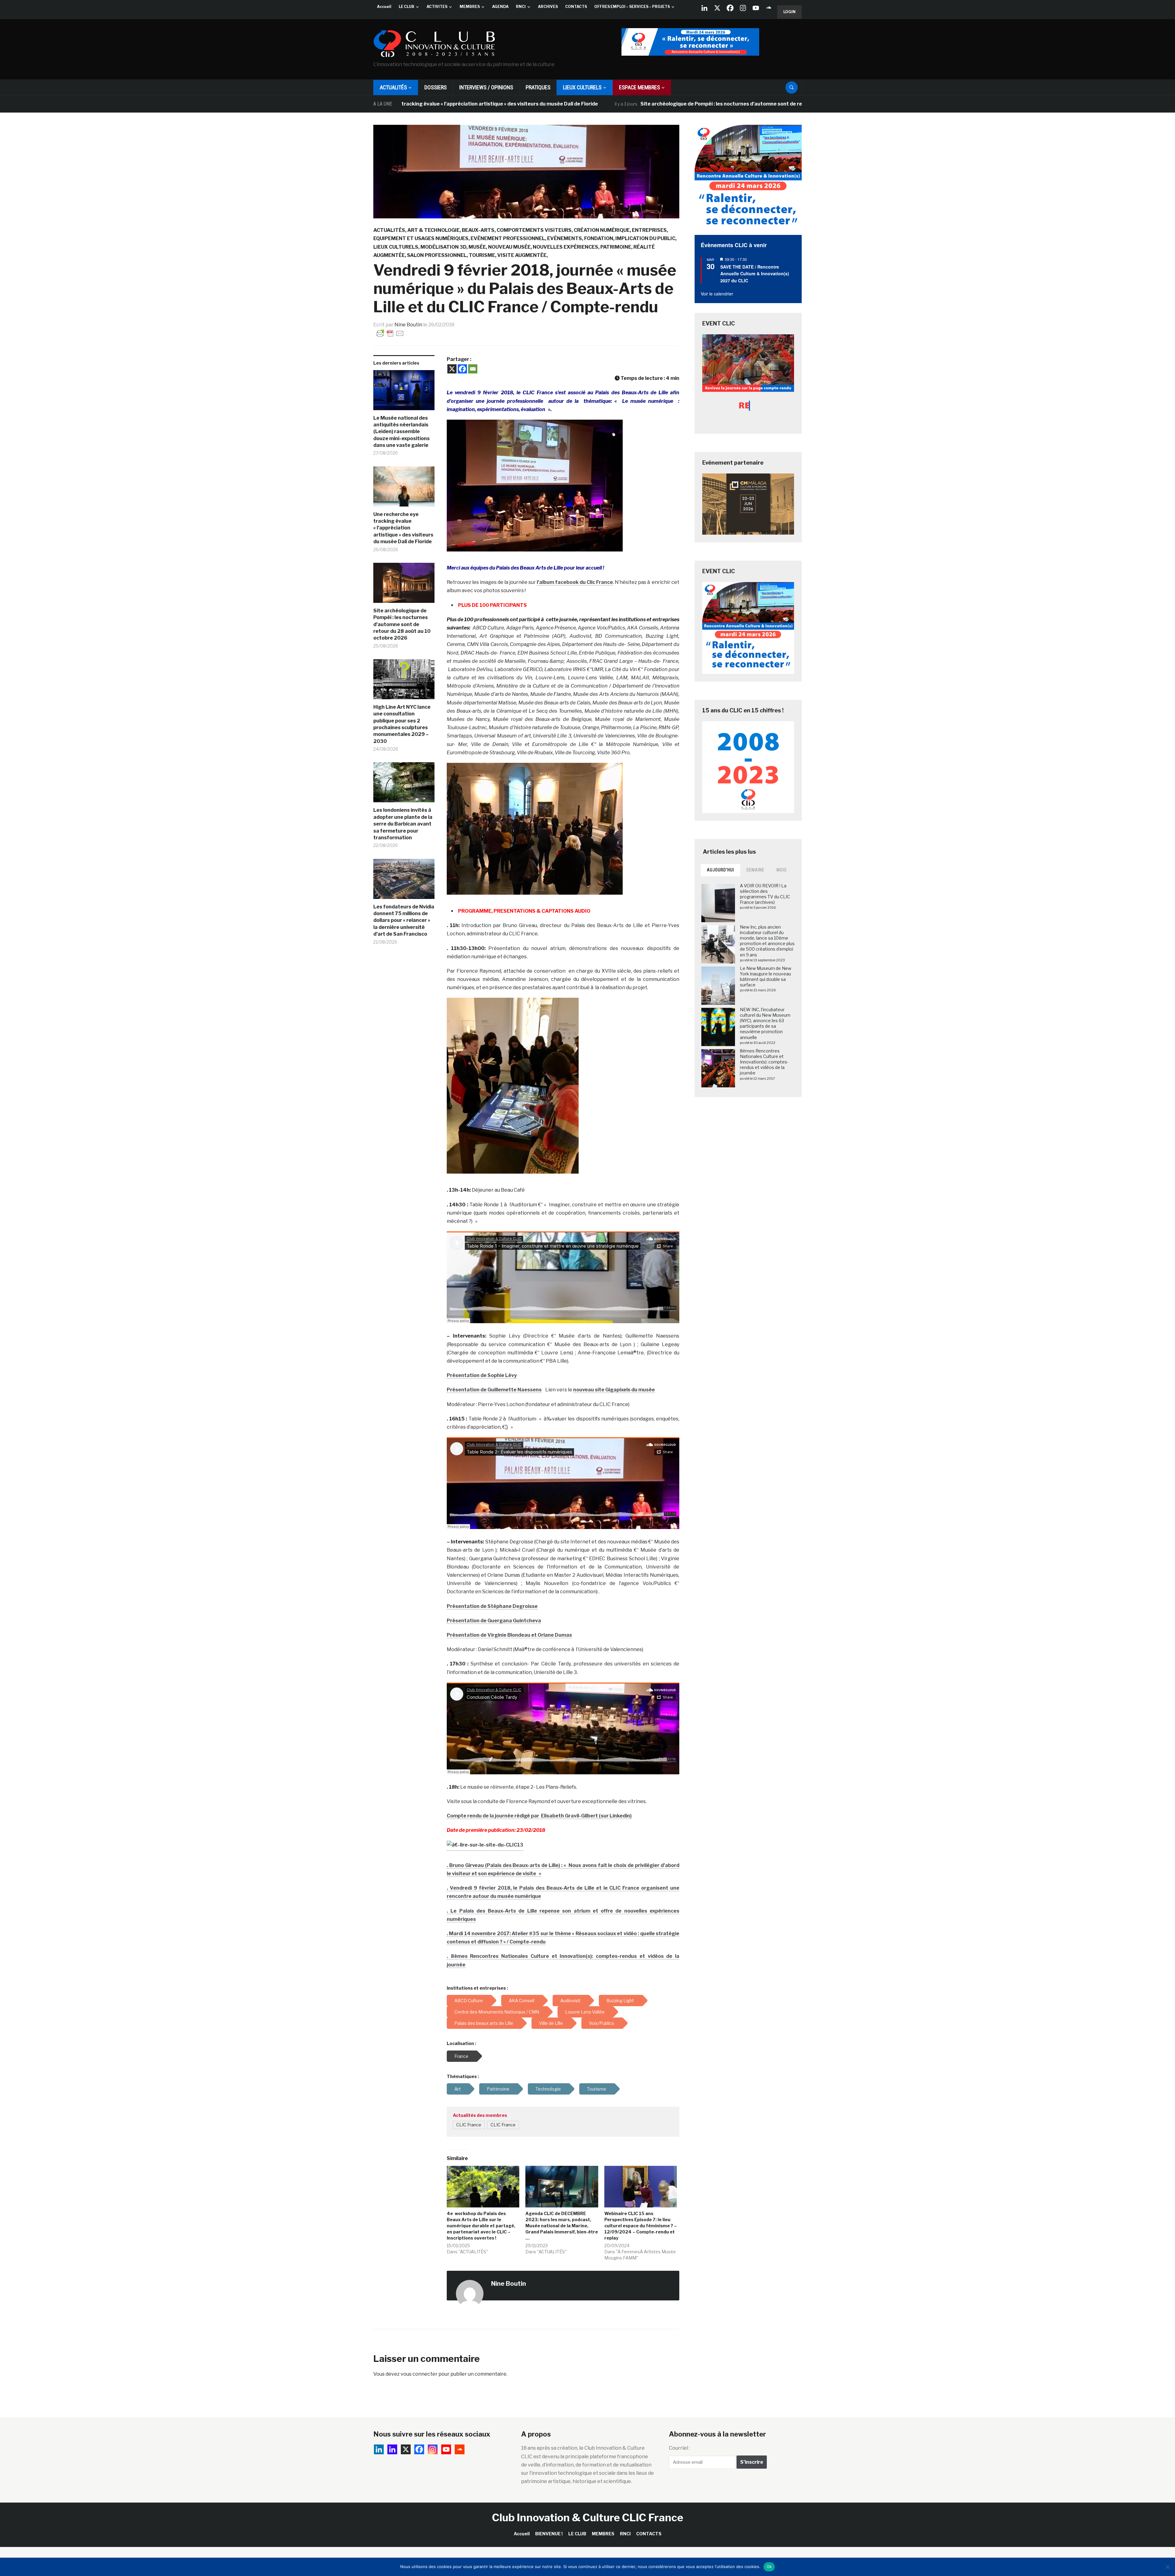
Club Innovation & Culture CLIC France (588, 2517)
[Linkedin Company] (704, 8)
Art (458, 2089)
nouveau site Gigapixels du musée (614, 1390)
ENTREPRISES (649, 230)
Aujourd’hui (720, 870)
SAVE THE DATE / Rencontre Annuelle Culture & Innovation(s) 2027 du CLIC (755, 274)
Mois (782, 870)
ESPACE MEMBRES (640, 87)
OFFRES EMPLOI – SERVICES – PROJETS (632, 7)
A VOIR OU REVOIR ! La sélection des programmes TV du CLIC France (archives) (765, 894)
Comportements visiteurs (534, 230)
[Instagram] (743, 8)
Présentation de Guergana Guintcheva (494, 1621)
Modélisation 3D (443, 247)
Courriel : (679, 2448)
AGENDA (500, 7)
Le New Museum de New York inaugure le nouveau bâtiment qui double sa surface (766, 977)
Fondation (599, 238)
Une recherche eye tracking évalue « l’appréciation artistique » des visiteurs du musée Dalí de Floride (403, 528)
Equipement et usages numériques (421, 238)
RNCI (521, 7)
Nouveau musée (509, 247)
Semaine (755, 870)
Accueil (384, 7)
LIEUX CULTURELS (582, 87)
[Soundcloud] (769, 8)
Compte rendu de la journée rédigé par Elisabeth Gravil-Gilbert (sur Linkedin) (539, 1816)
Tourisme (482, 255)
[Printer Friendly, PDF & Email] (390, 333)
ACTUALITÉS (393, 87)
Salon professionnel (437, 255)
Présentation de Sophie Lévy (482, 1375)
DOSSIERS (436, 87)
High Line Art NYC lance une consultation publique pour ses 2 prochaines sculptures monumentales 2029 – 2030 (402, 724)
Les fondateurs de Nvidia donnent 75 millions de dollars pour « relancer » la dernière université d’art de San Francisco (404, 921)
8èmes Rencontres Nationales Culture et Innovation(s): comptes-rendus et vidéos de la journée (764, 1062)
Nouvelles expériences (565, 247)
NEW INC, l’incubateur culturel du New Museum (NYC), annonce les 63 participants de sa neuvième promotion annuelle (765, 1023)
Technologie (548, 2089)
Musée (477, 247)
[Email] (473, 369)
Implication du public (645, 238)
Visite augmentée (522, 255)
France (461, 2056)
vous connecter (419, 2374)
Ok (769, 2567)
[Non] (1167, 2567)
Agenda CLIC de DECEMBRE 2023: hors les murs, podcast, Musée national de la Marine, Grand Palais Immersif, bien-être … (562, 2226)
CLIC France (469, 2125)
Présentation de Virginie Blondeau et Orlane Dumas (509, 1635)
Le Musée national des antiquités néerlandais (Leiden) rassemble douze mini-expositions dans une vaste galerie (401, 432)
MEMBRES (470, 7)
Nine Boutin (408, 325)
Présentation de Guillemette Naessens (494, 1390)
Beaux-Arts (478, 230)
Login (789, 12)
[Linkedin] (392, 2449)
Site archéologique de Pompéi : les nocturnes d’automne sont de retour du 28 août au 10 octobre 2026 (516, 104)
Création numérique (602, 230)
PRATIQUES (538, 87)
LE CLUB (407, 7)
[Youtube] (756, 8)
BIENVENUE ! (549, 2534)
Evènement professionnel (508, 238)
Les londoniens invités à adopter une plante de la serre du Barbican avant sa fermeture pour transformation (403, 824)
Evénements (565, 238)
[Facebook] (730, 8)
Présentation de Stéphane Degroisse (492, 1606)
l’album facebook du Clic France (575, 582)
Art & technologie (433, 230)
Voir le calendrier (717, 294)
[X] (717, 8)
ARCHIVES (548, 7)
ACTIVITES (437, 7)
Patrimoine (616, 247)
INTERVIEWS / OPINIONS (486, 87)
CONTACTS (576, 7)
